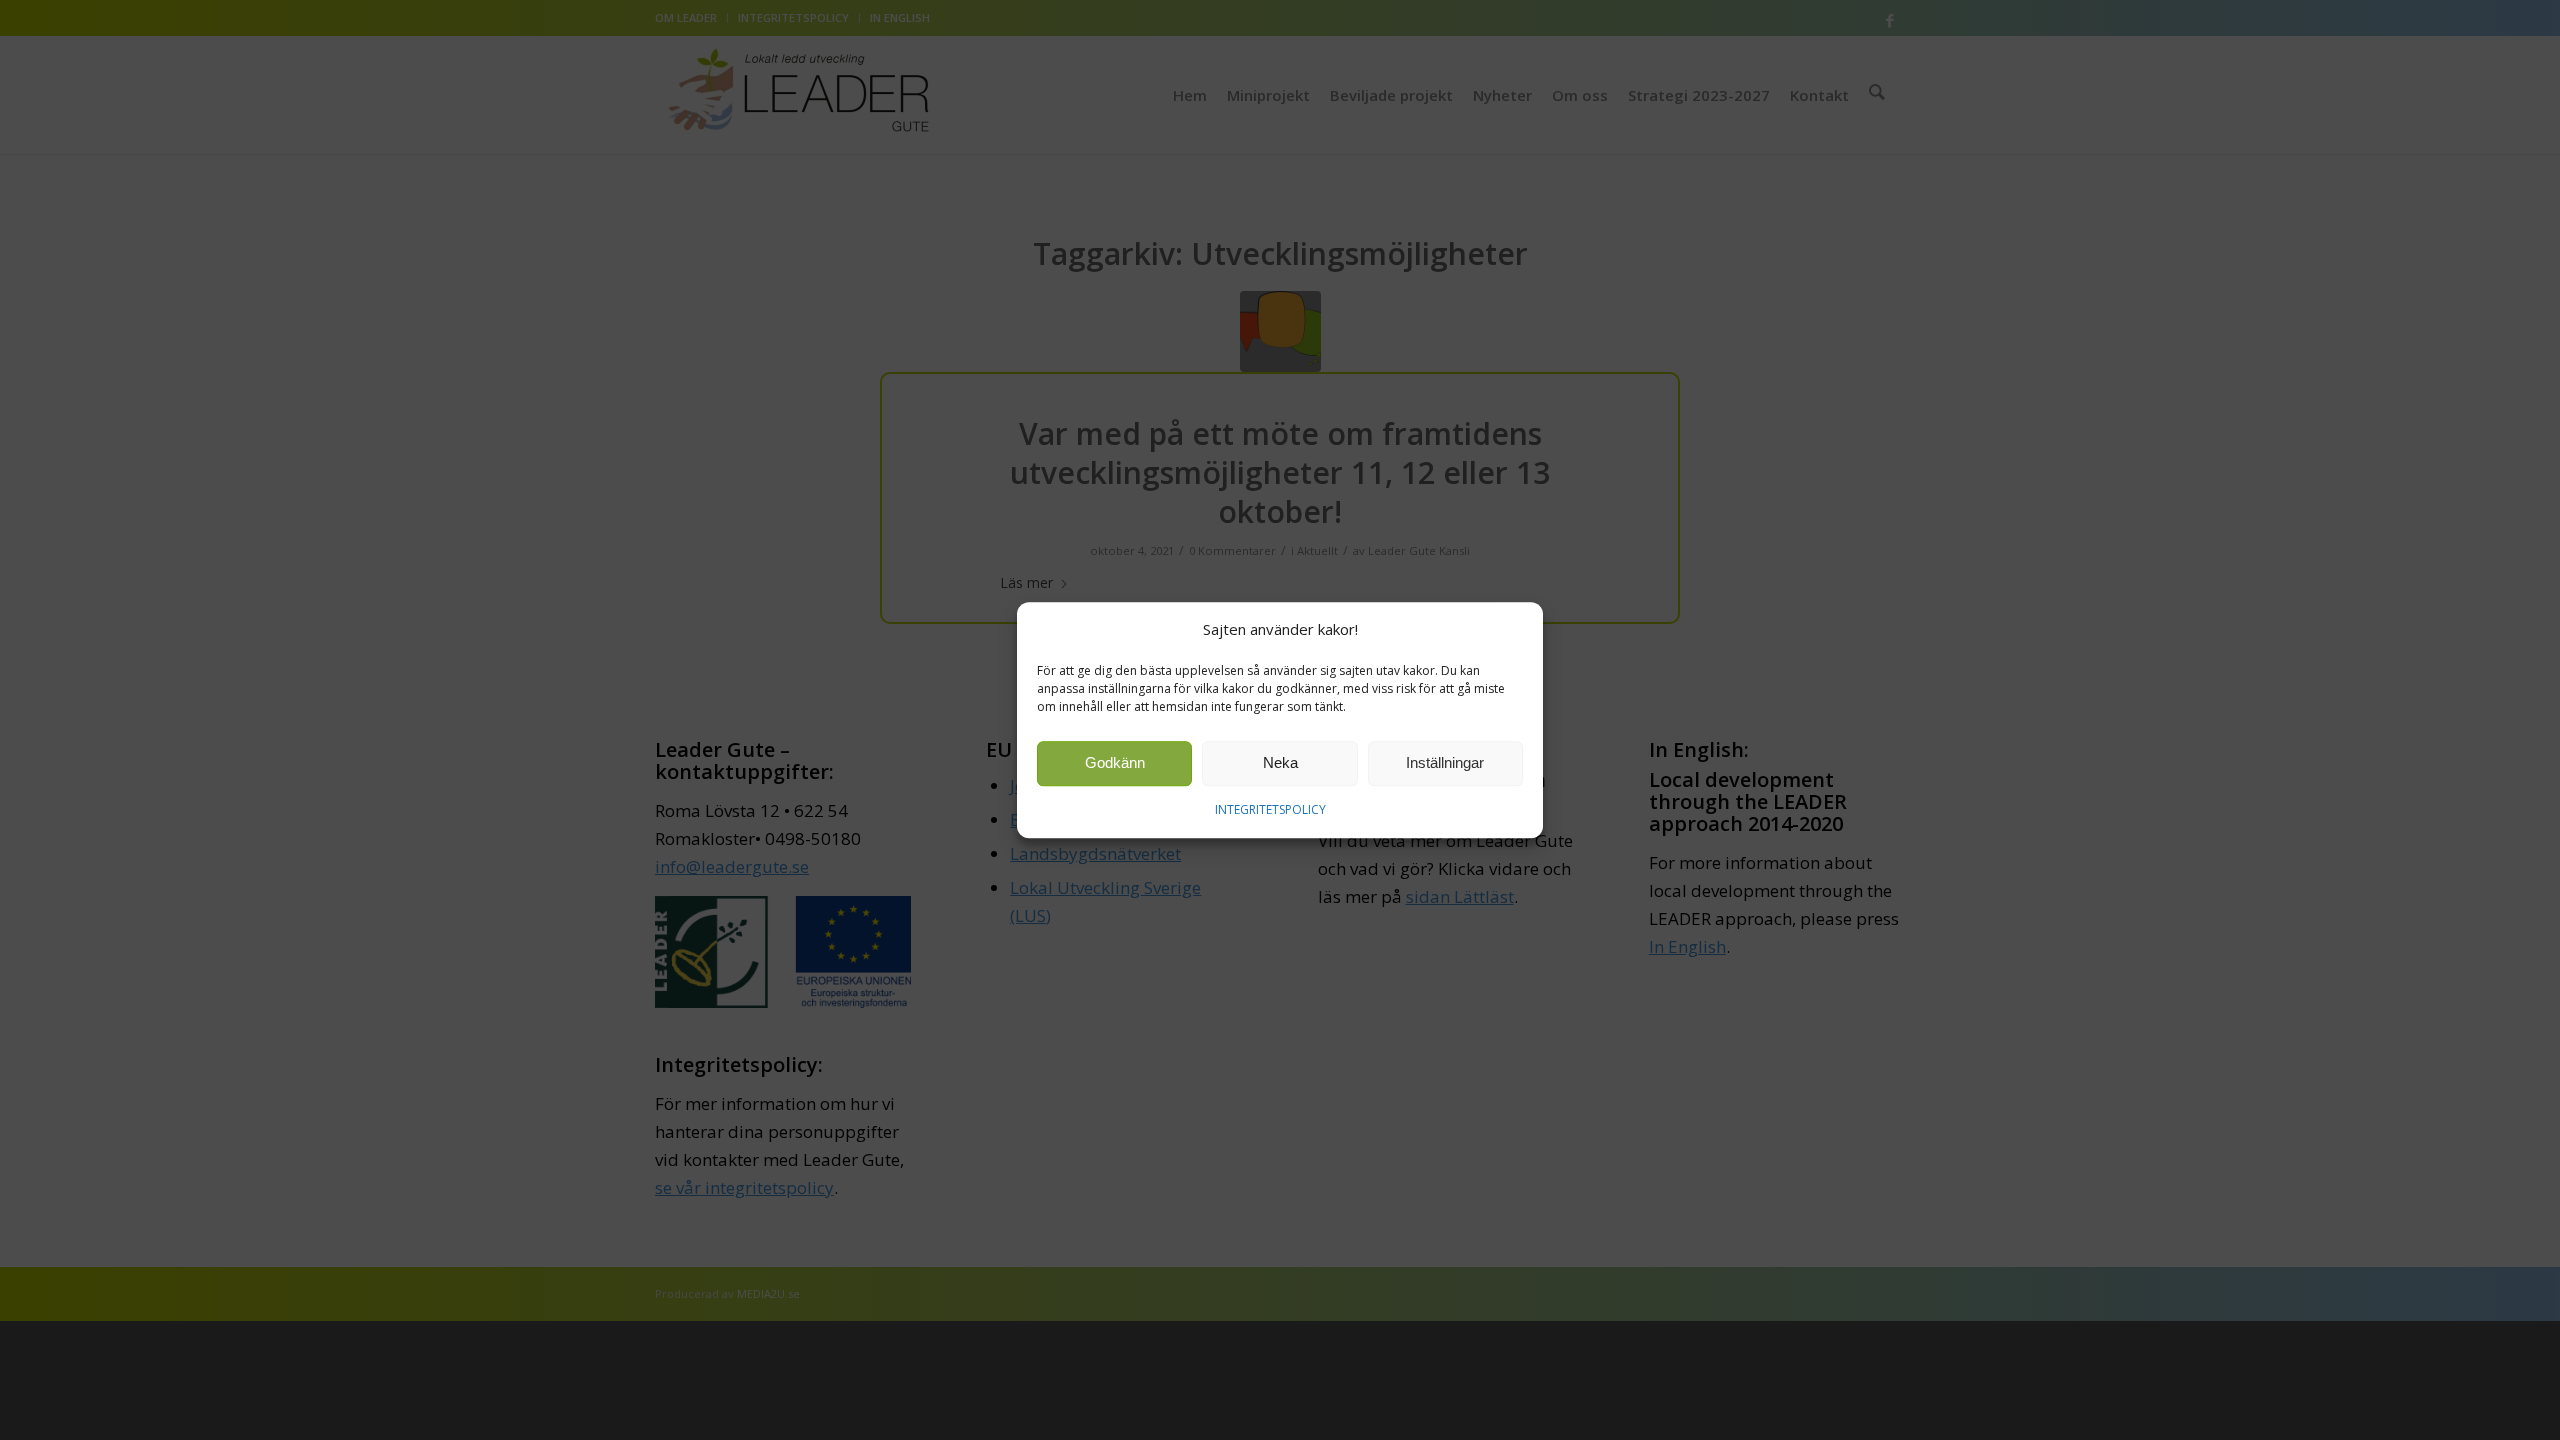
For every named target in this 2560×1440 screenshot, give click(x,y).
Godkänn (1115, 763)
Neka (1280, 763)
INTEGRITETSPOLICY (1270, 809)
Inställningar (1445, 763)
